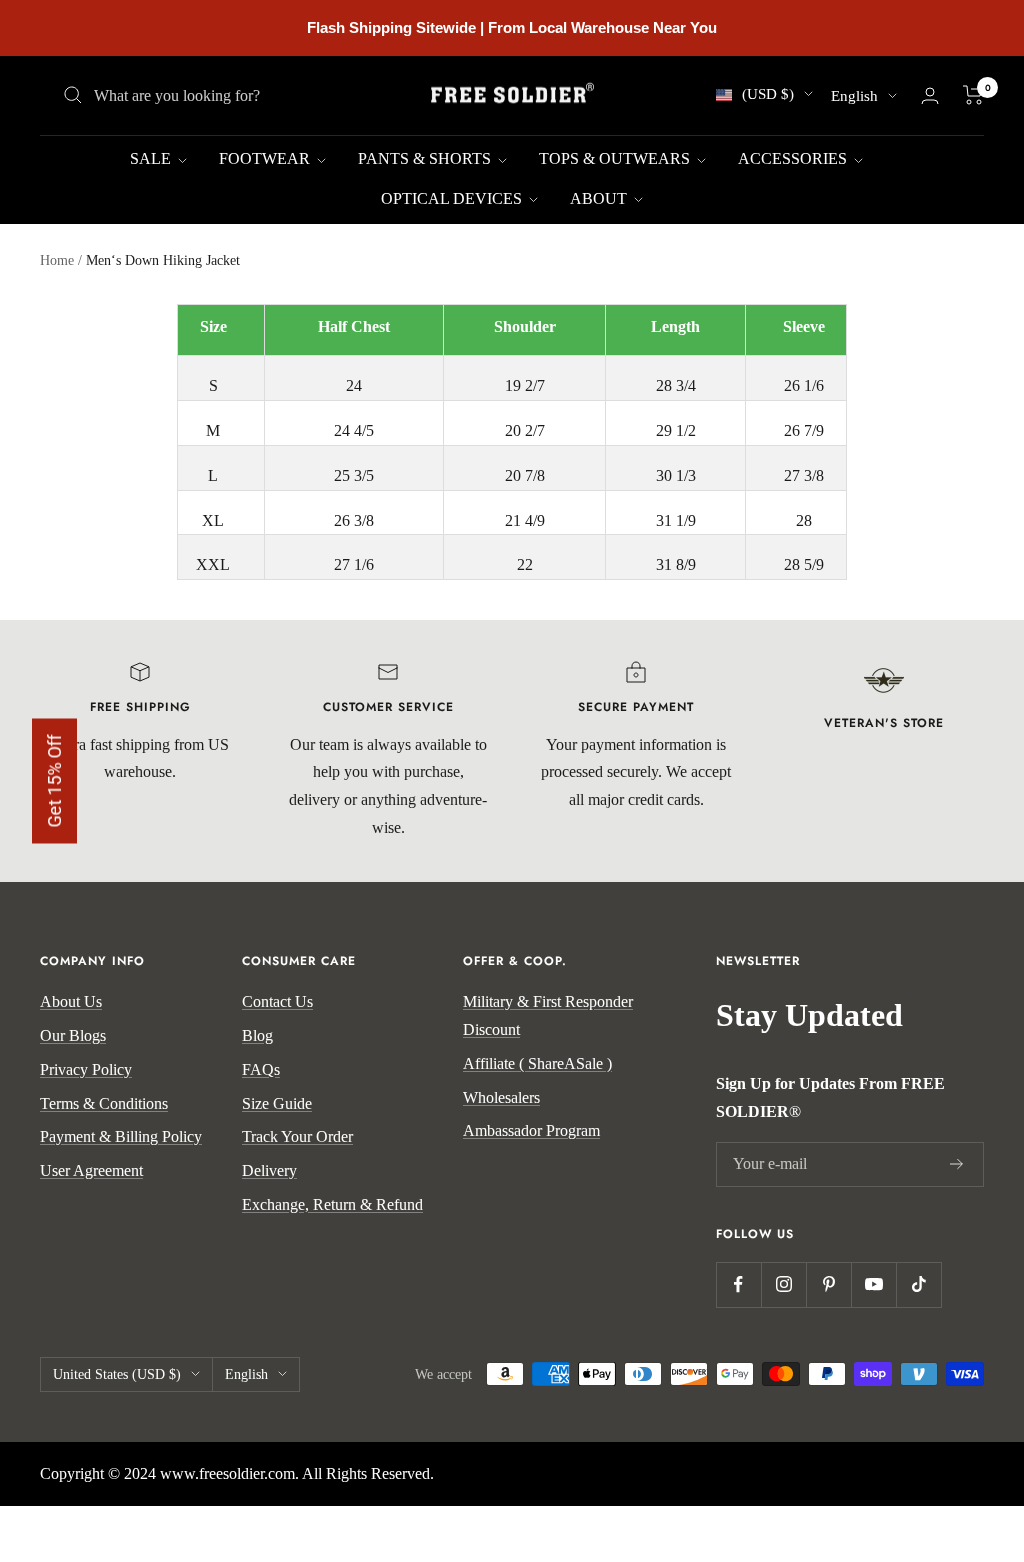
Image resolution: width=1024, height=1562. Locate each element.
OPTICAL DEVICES (453, 198)
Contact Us (277, 1001)
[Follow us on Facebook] (738, 1284)
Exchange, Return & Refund (332, 1204)
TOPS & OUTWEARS (616, 158)
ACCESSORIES (794, 158)
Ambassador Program (531, 1130)
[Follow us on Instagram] (783, 1284)
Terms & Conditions (104, 1103)
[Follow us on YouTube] (873, 1284)
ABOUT (600, 198)
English (854, 96)
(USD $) (768, 94)
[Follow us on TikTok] (918, 1284)
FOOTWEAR (266, 158)
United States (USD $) (117, 1374)
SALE (152, 158)
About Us (71, 1001)
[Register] (957, 1165)
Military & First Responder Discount (548, 1015)
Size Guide (277, 1103)
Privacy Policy (86, 1069)
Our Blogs (73, 1035)
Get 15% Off (54, 781)
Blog (257, 1035)
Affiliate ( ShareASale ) (537, 1063)
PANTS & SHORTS (426, 158)
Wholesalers (501, 1097)
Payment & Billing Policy (121, 1136)
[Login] (930, 95)
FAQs (261, 1069)
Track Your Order (297, 1136)
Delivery (269, 1170)
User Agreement (91, 1170)
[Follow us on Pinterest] (828, 1284)
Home (57, 260)
